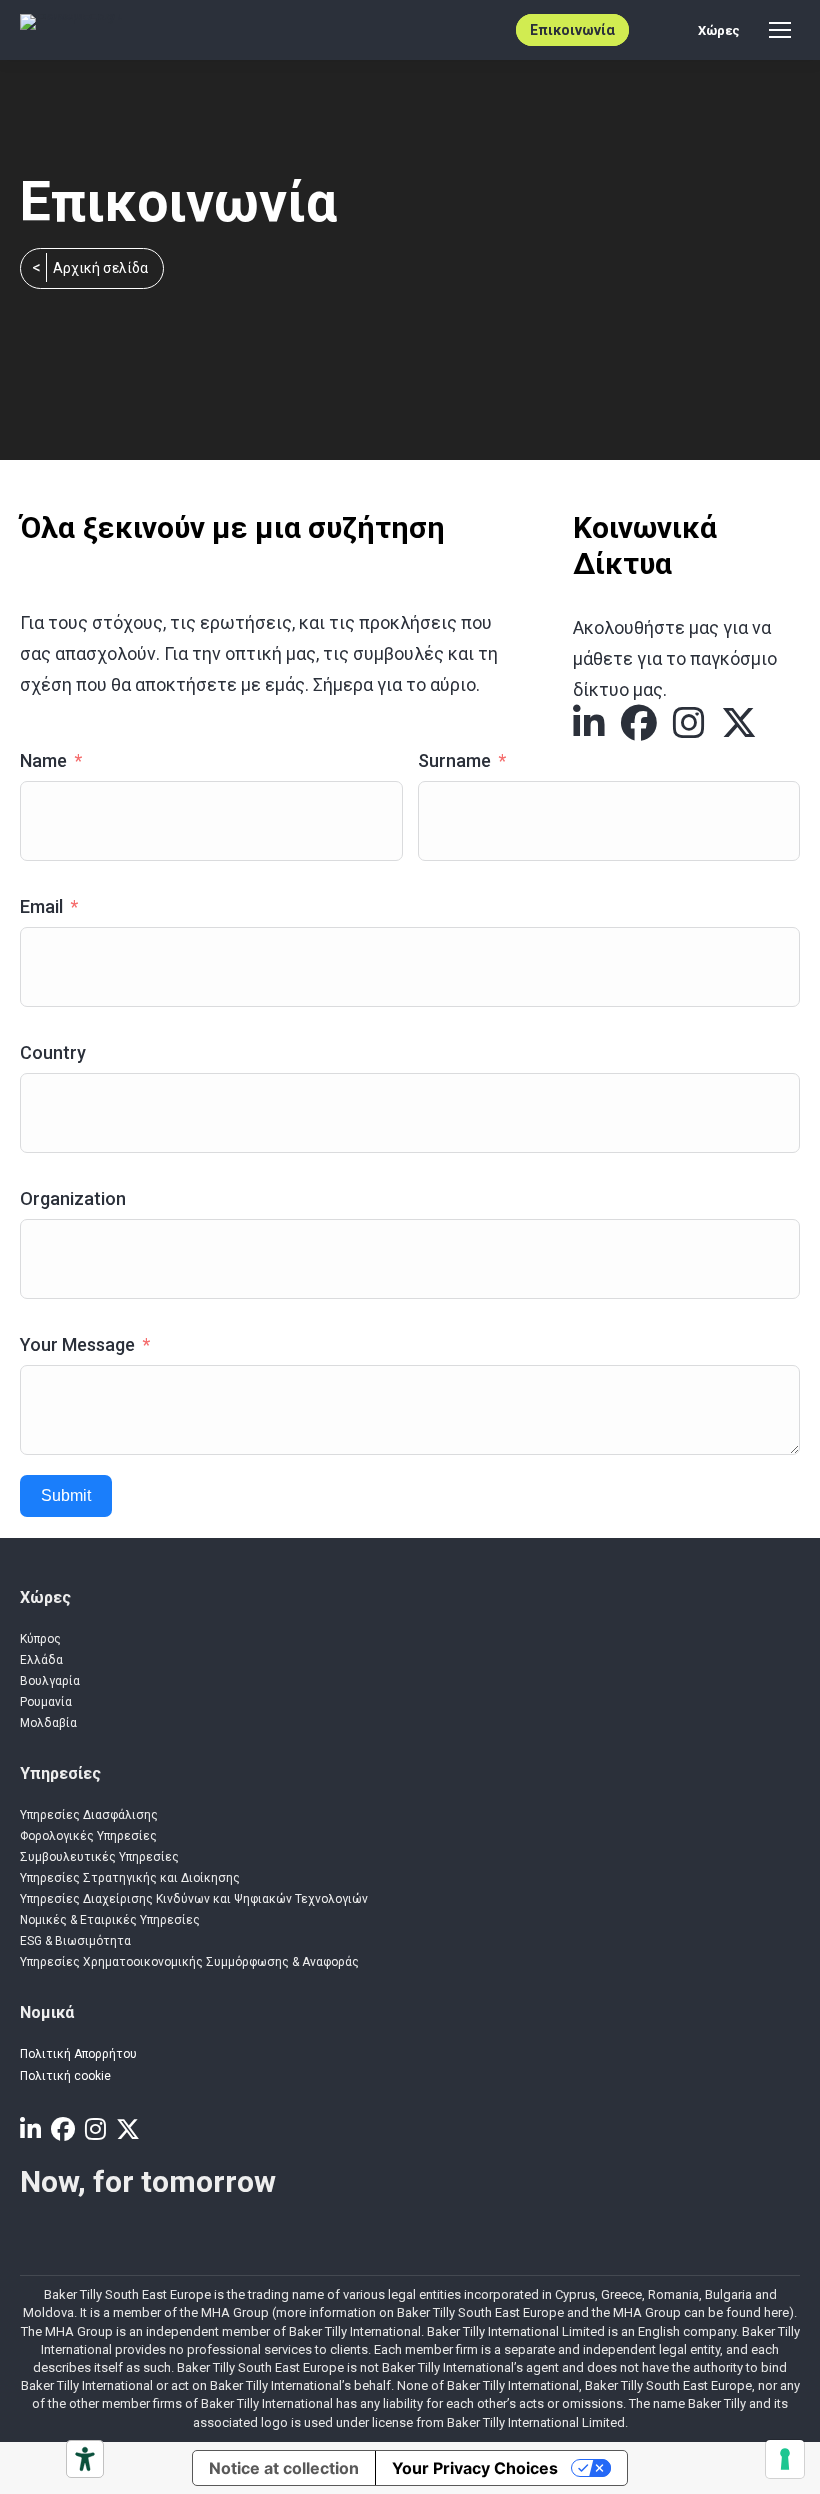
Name (43, 760)
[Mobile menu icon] (780, 30)
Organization (73, 1198)
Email (41, 906)
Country (53, 1052)
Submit (66, 1495)
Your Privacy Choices (475, 2468)
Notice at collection (284, 2468)
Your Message (77, 1344)
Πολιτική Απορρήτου (78, 2054)
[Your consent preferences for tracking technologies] (785, 2459)
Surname (454, 760)
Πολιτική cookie (65, 2076)
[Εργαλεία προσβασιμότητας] (85, 2459)
